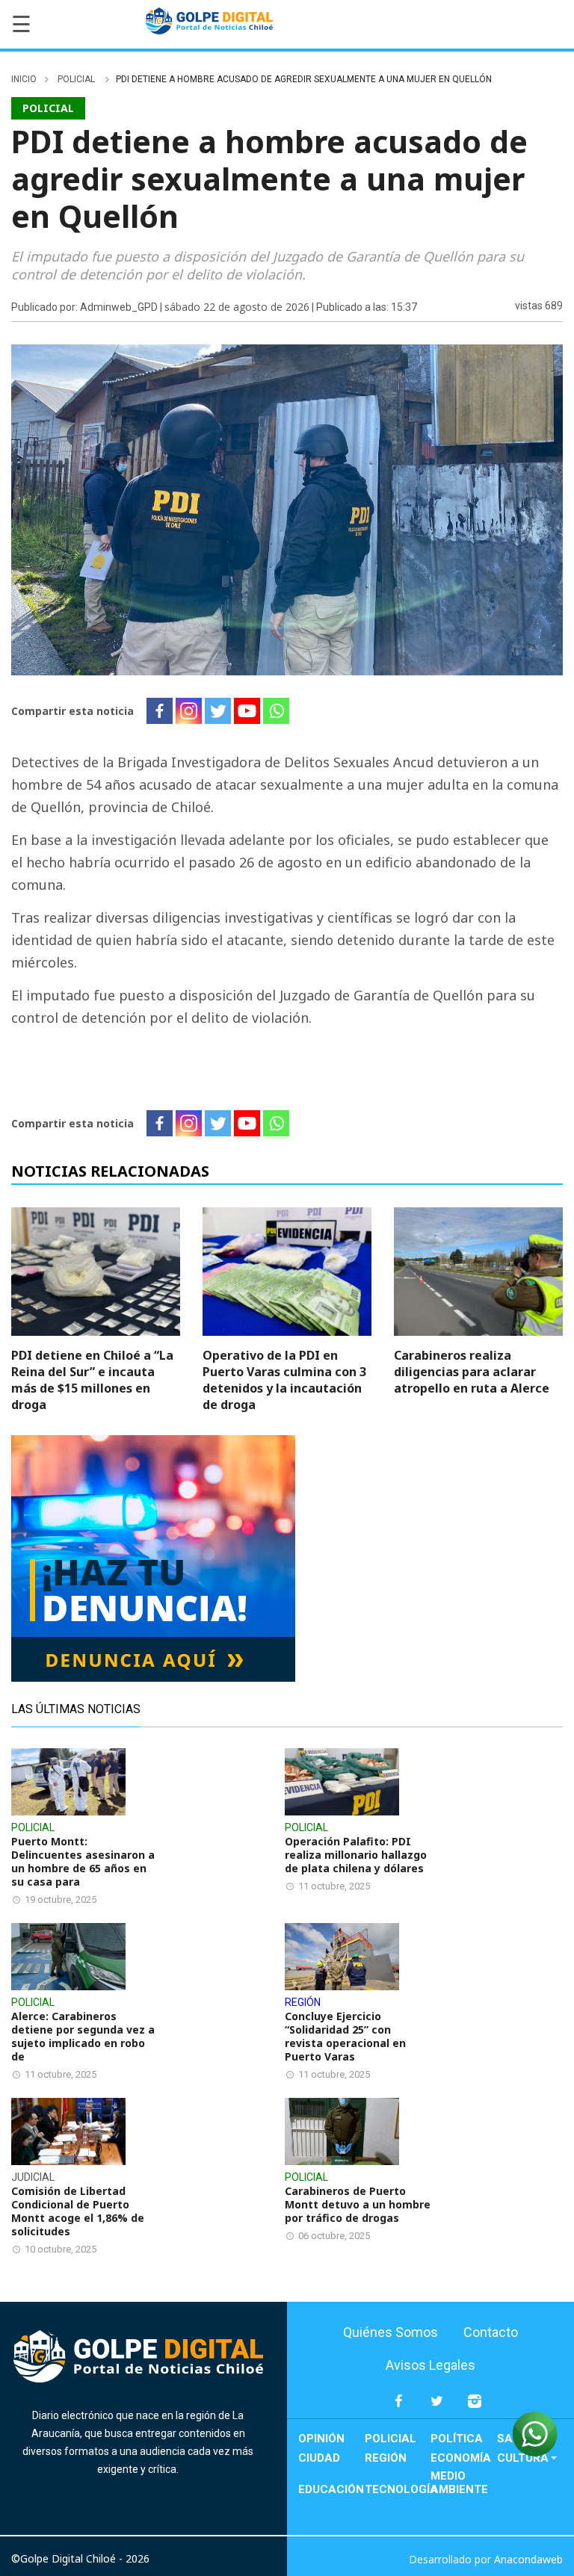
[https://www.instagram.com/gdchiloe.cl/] (475, 2408)
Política (457, 2439)
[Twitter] (218, 711)
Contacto (491, 2332)
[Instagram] (189, 711)
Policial (77, 79)
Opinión (321, 2439)
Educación (331, 2489)
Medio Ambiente (459, 2483)
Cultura (523, 2458)
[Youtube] (247, 711)
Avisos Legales (430, 2365)
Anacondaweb (528, 2559)
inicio (24, 79)
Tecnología (398, 2489)
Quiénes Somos (391, 2332)
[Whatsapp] (276, 711)
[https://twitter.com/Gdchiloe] (437, 2408)
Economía (461, 2458)
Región (386, 2458)
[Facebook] (160, 711)
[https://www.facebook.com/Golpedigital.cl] (399, 2408)
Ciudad (319, 2458)
